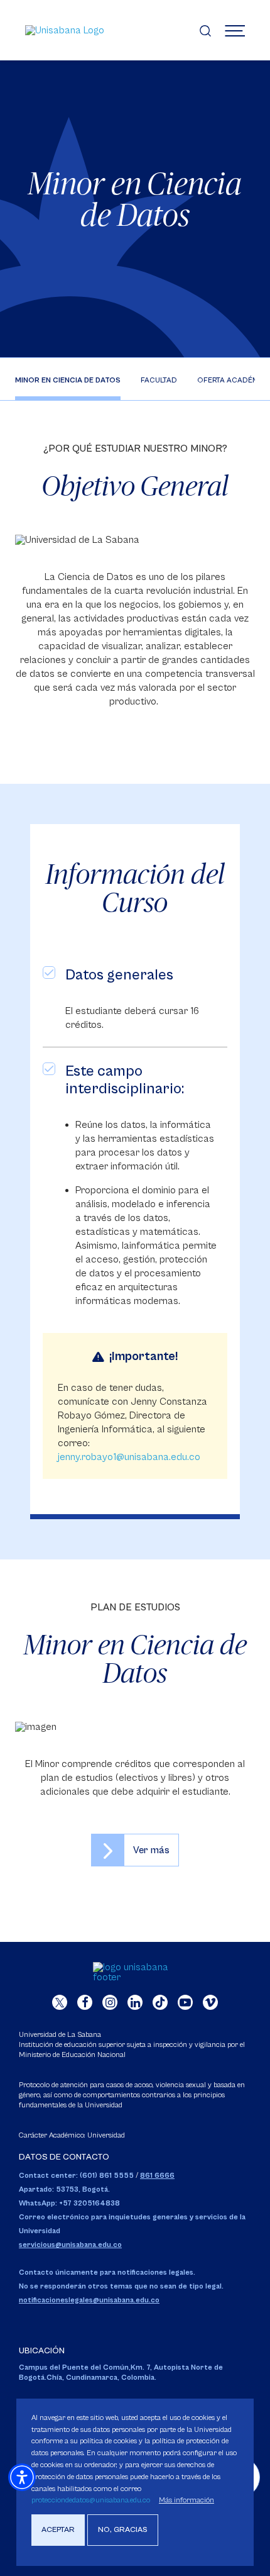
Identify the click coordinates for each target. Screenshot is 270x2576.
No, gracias (123, 2530)
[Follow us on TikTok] (160, 2002)
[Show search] (205, 30)
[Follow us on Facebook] (85, 2002)
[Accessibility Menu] (22, 2477)
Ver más (151, 1850)
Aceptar (58, 2530)
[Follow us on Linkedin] (135, 2002)
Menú (235, 30)
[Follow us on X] (60, 2002)
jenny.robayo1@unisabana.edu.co (129, 1457)
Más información (186, 2500)
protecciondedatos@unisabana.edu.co (91, 2500)
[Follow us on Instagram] (110, 2002)
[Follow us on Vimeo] (210, 2002)
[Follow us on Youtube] (185, 2002)
